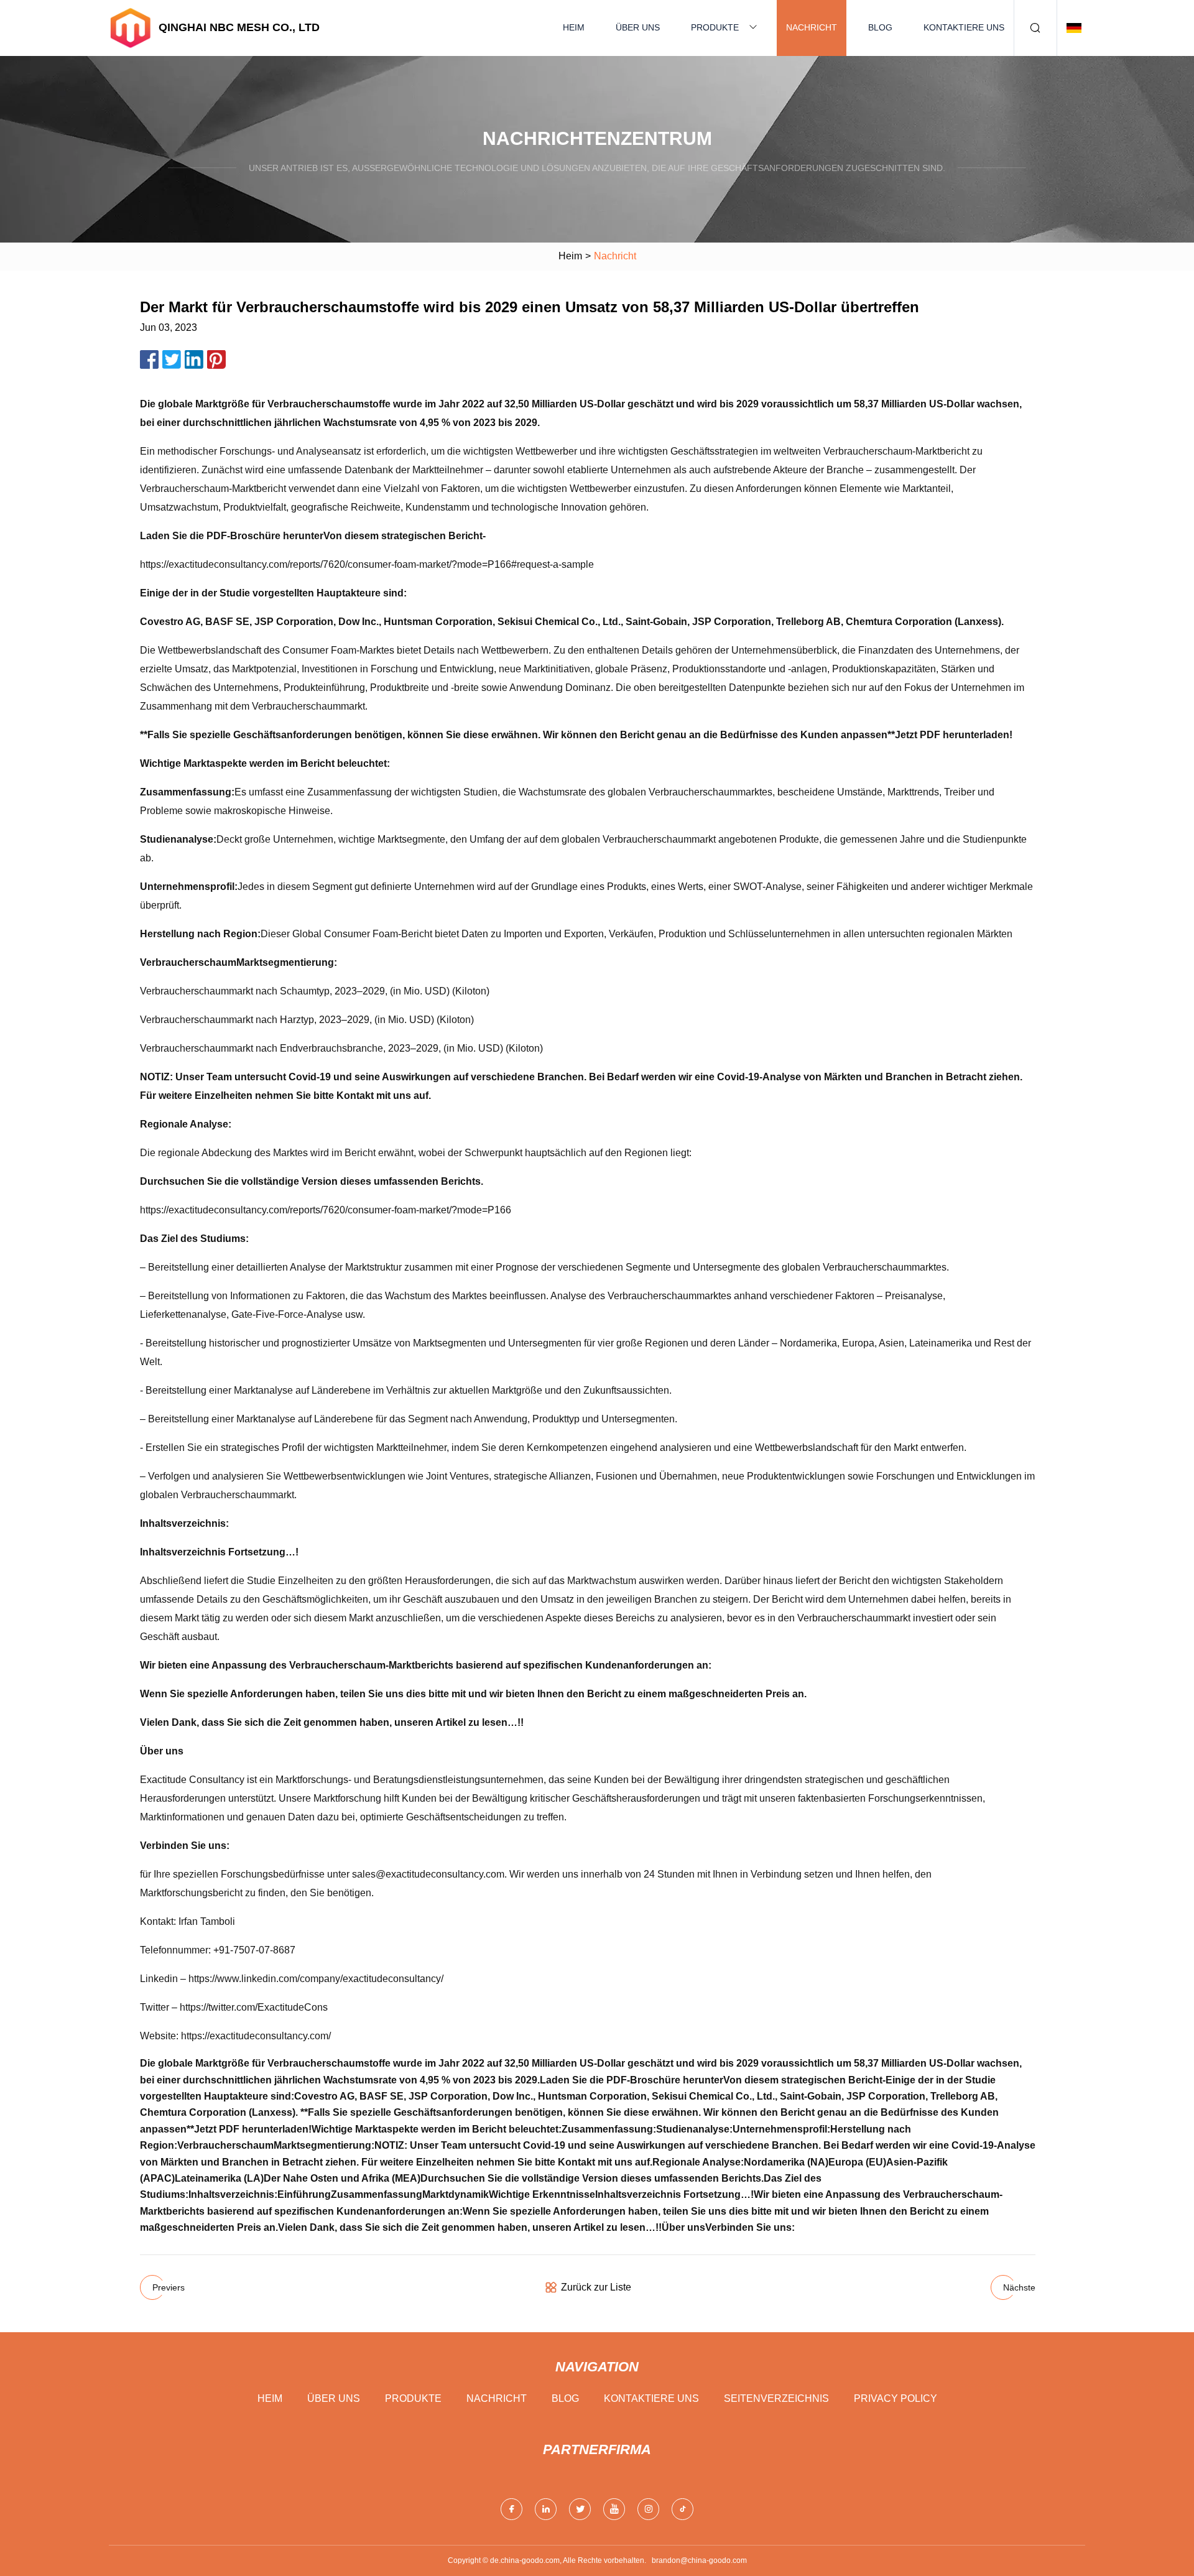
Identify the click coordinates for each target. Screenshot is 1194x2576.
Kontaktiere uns (964, 27)
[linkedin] (546, 2509)
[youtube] (614, 2509)
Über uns (638, 27)
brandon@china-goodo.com (699, 2560)
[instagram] (648, 2509)
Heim (574, 27)
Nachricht (812, 27)
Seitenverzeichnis (776, 2398)
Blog (880, 27)
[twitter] (580, 2509)
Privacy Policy (895, 2398)
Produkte (715, 27)
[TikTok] (683, 2509)
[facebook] (511, 2509)
